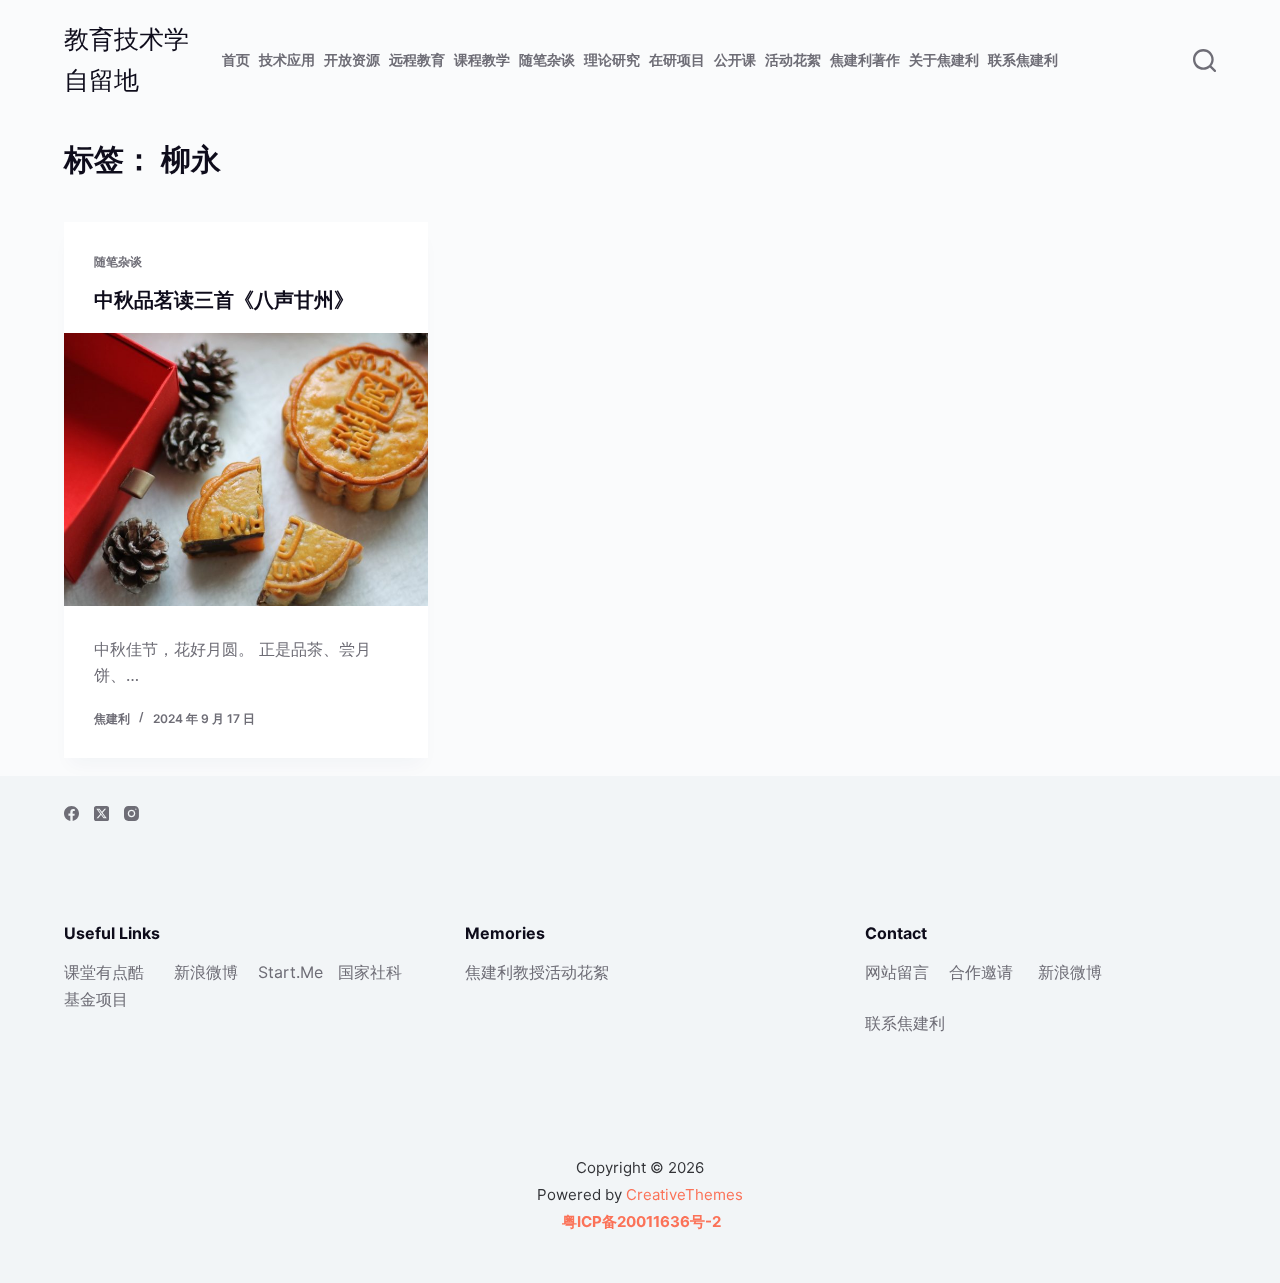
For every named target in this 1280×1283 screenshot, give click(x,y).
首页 (236, 59)
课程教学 (482, 59)
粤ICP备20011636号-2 (640, 1221)
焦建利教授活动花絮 (537, 972)
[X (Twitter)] (101, 813)
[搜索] (1204, 60)
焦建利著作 (865, 59)
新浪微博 (206, 972)
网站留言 (897, 972)
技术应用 (287, 59)
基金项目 (96, 999)
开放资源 (352, 59)
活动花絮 (793, 59)
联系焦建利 (1023, 59)
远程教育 (417, 59)
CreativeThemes (684, 1194)
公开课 (735, 59)
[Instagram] (131, 813)
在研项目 (677, 59)
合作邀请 (981, 972)
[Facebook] (71, 813)
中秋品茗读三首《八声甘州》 (224, 300)
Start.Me (290, 972)
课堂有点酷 (104, 972)
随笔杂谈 (547, 59)
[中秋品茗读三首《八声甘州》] (246, 469)
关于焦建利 (944, 59)
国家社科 (370, 972)
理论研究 (612, 59)
